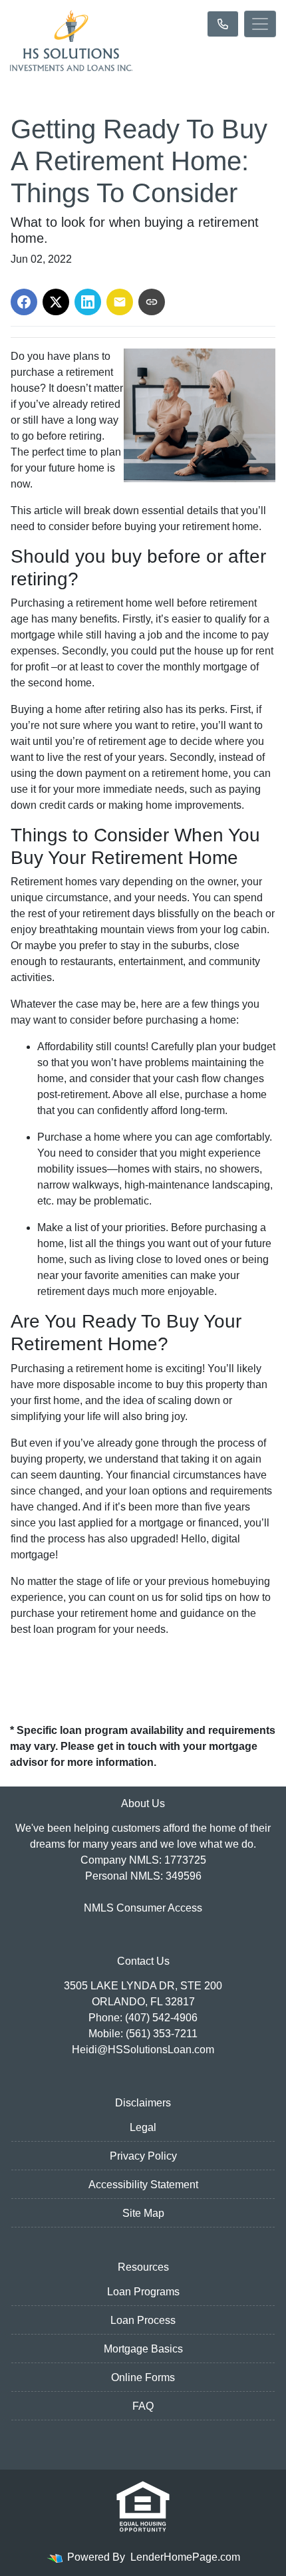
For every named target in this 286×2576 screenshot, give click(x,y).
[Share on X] (56, 302)
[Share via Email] (120, 302)
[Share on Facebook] (24, 302)
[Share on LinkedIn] (88, 302)
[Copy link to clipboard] (152, 302)
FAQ (143, 2406)
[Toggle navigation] (260, 24)
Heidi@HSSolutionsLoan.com (143, 2050)
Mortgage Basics (143, 2349)
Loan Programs (143, 2292)
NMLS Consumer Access (143, 1908)
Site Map (143, 2213)
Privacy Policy (143, 2156)
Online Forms (143, 2377)
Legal (143, 2127)
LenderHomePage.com (185, 2557)
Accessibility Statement (143, 2185)
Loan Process (143, 2320)
